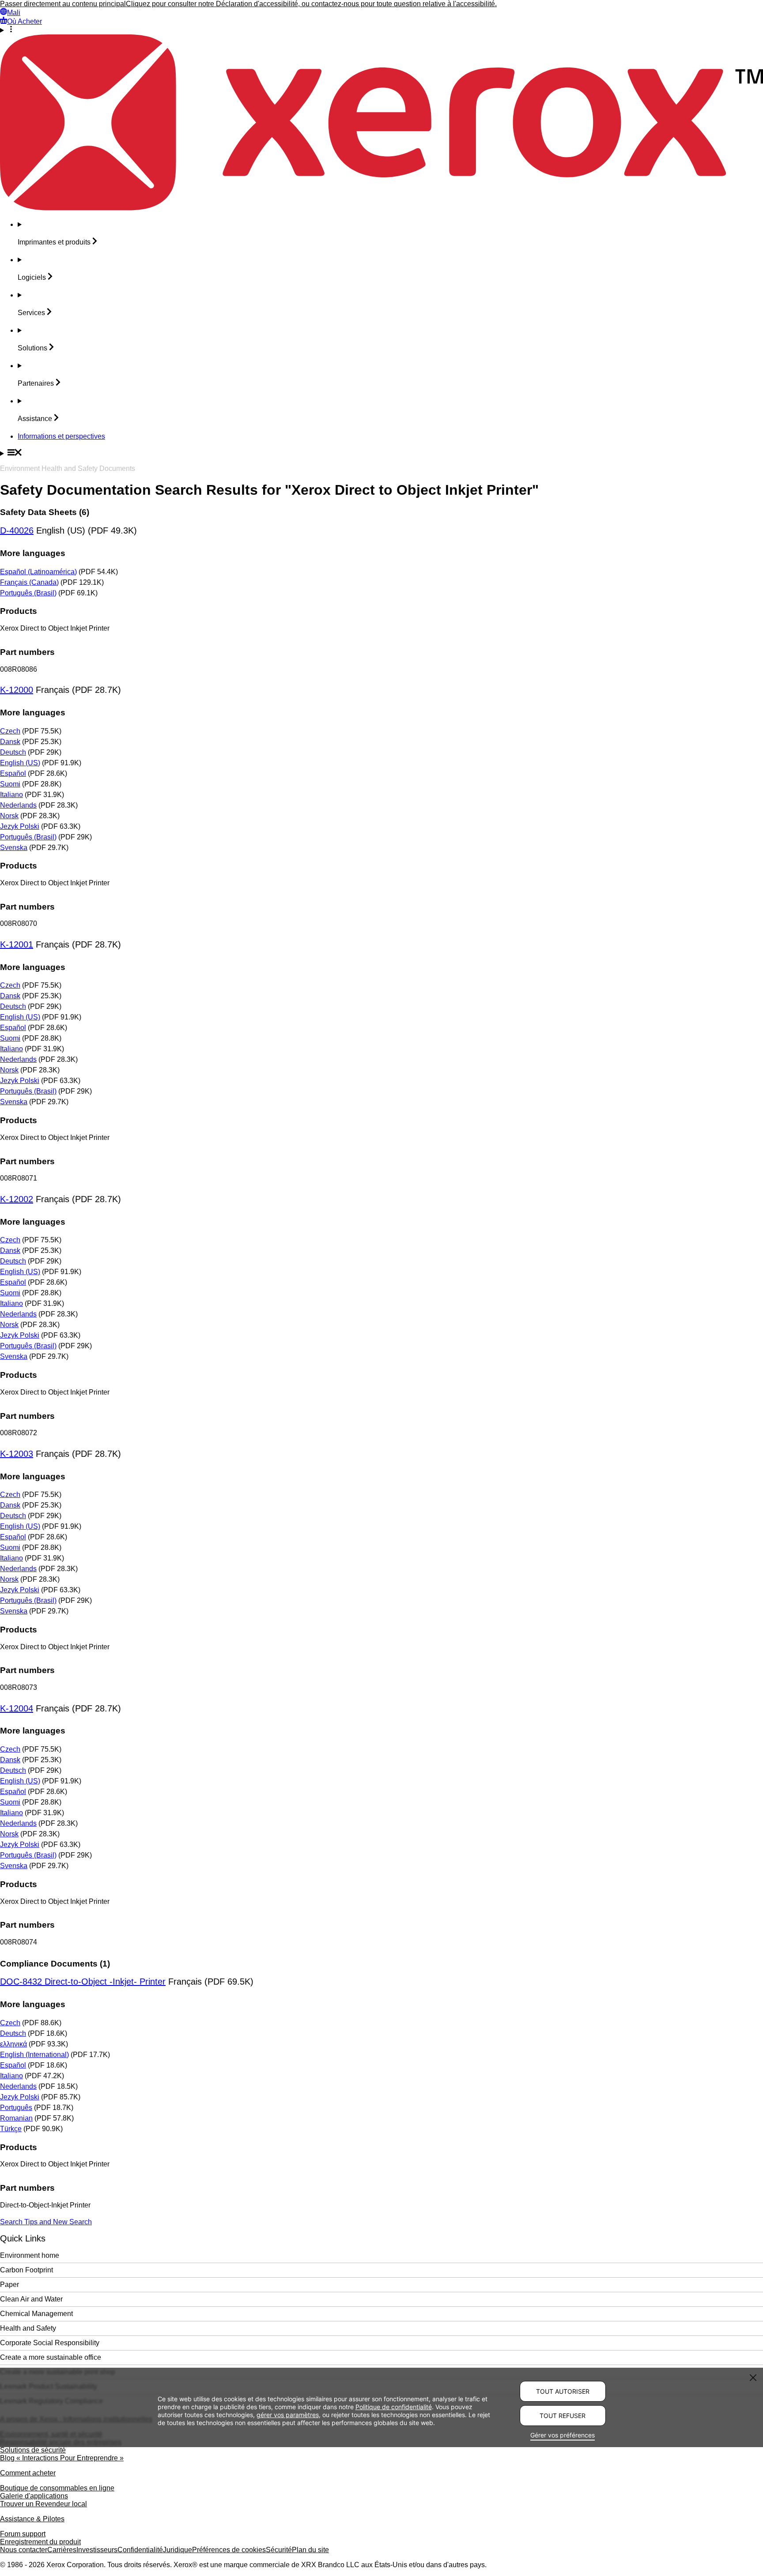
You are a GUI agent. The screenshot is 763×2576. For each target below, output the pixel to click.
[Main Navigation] (381, 453)
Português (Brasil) (28, 593)
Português (16, 2108)
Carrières (62, 2550)
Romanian (16, 2118)
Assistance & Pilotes (32, 2519)
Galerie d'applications (34, 2496)
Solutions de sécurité (33, 2450)
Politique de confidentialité (394, 2407)
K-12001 (17, 944)
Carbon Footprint (26, 2270)
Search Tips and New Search (46, 2222)
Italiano (11, 795)
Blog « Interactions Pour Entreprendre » (62, 2458)
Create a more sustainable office (51, 2357)
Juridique (178, 2550)
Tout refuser (563, 2416)
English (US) (20, 763)
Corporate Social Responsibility (50, 2343)
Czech (10, 731)
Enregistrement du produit (40, 2542)
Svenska (14, 848)
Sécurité (279, 2550)
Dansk (10, 742)
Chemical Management (36, 2314)
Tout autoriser (563, 2391)
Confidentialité (140, 2550)
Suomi (10, 784)
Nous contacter (24, 2550)
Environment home (30, 2255)
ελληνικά (13, 2044)
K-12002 (17, 1199)
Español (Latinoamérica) (38, 572)
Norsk (9, 816)
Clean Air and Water (31, 2299)
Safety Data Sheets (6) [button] (45, 512)
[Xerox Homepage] (381, 208)
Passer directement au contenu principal (63, 4)
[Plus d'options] (381, 30)
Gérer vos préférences (563, 2435)
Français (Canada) (29, 582)
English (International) (34, 2055)
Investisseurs (97, 2550)
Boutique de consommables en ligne (57, 2488)
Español (13, 773)
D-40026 (17, 530)
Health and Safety (28, 2328)
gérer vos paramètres (288, 2415)
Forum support (23, 2534)
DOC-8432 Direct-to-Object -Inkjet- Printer (83, 1982)
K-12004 (17, 1708)
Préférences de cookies (229, 2550)
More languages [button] (33, 553)
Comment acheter (28, 2473)
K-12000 (17, 690)
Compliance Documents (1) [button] (55, 1964)
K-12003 (17, 1454)
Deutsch (13, 752)
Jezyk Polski (20, 826)
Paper (9, 2285)
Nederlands (18, 805)
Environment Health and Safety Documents (68, 468)
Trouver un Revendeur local (43, 2504)
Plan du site (310, 2550)
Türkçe (11, 2129)
